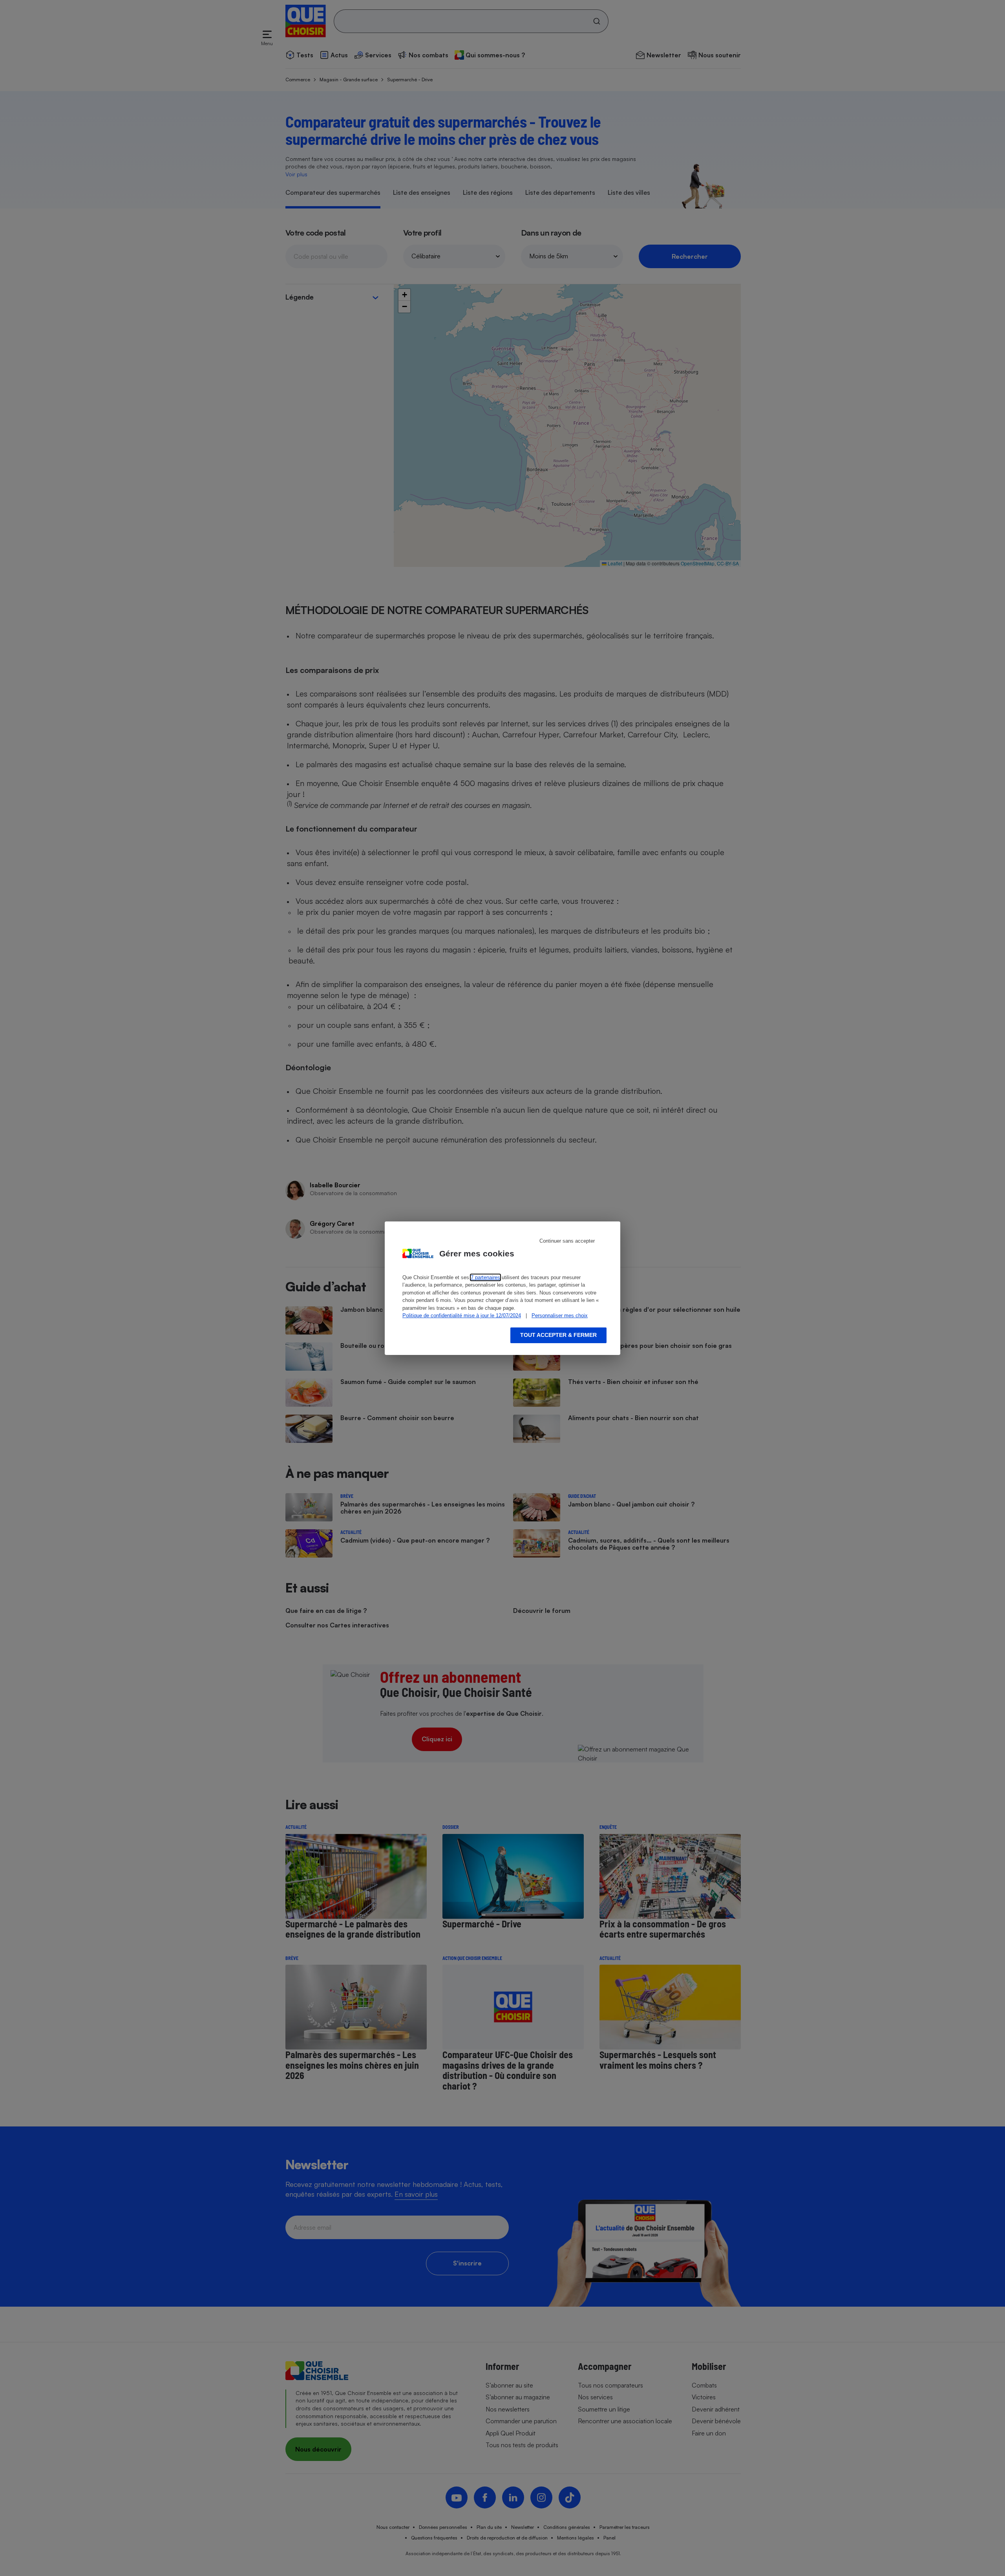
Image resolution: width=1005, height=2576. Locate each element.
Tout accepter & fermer (558, 1335)
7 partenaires (485, 1277)
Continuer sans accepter (567, 1241)
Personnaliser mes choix (560, 1315)
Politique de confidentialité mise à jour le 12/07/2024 (462, 1315)
